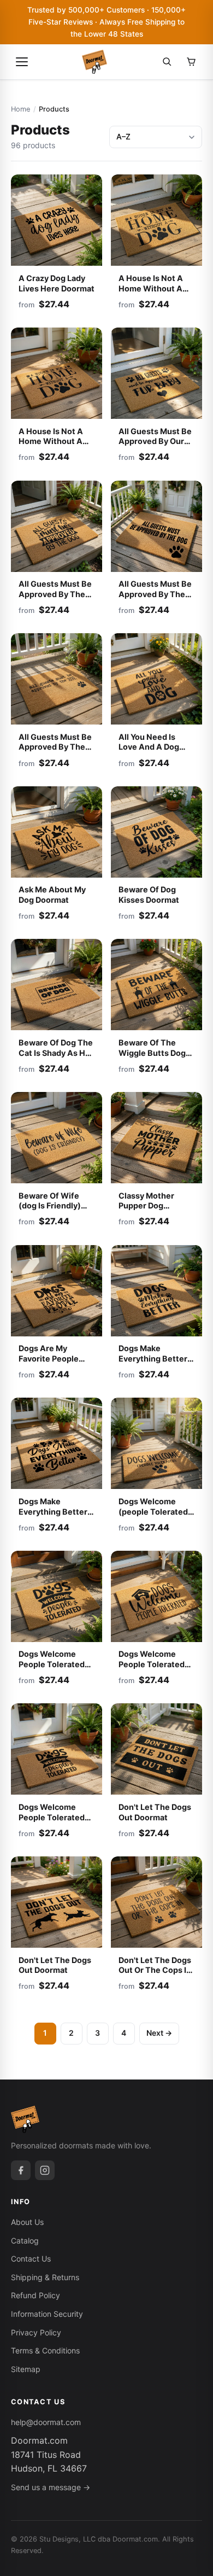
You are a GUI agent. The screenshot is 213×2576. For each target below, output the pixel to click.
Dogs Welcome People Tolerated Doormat (52, 1664)
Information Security (47, 2314)
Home (20, 109)
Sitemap (26, 2369)
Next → (159, 2033)
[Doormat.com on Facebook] (21, 2170)
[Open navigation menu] (22, 62)
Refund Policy (35, 2295)
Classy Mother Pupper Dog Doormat (146, 1206)
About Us (27, 2222)
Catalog (25, 2241)
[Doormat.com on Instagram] (45, 2170)
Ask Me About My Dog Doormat (52, 895)
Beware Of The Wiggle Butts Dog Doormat (152, 1053)
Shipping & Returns (45, 2277)
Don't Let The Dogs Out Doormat (155, 1812)
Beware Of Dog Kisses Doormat (149, 895)
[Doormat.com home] (94, 62)
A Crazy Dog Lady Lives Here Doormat (57, 283)
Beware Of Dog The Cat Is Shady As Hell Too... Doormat (57, 1053)
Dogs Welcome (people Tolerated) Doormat (155, 1511)
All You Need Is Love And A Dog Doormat (149, 747)
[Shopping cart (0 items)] (191, 62)
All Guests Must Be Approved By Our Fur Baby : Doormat (155, 441)
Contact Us (31, 2259)
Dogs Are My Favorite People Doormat (49, 1358)
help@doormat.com (46, 2422)
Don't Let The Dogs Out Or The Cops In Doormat (155, 1970)
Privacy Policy (36, 2332)
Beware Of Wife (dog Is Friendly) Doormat (50, 1206)
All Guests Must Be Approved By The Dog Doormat (55, 594)
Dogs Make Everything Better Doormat (153, 1358)
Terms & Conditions (45, 2350)
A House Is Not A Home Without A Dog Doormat (151, 288)
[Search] (167, 62)
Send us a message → (51, 2487)
